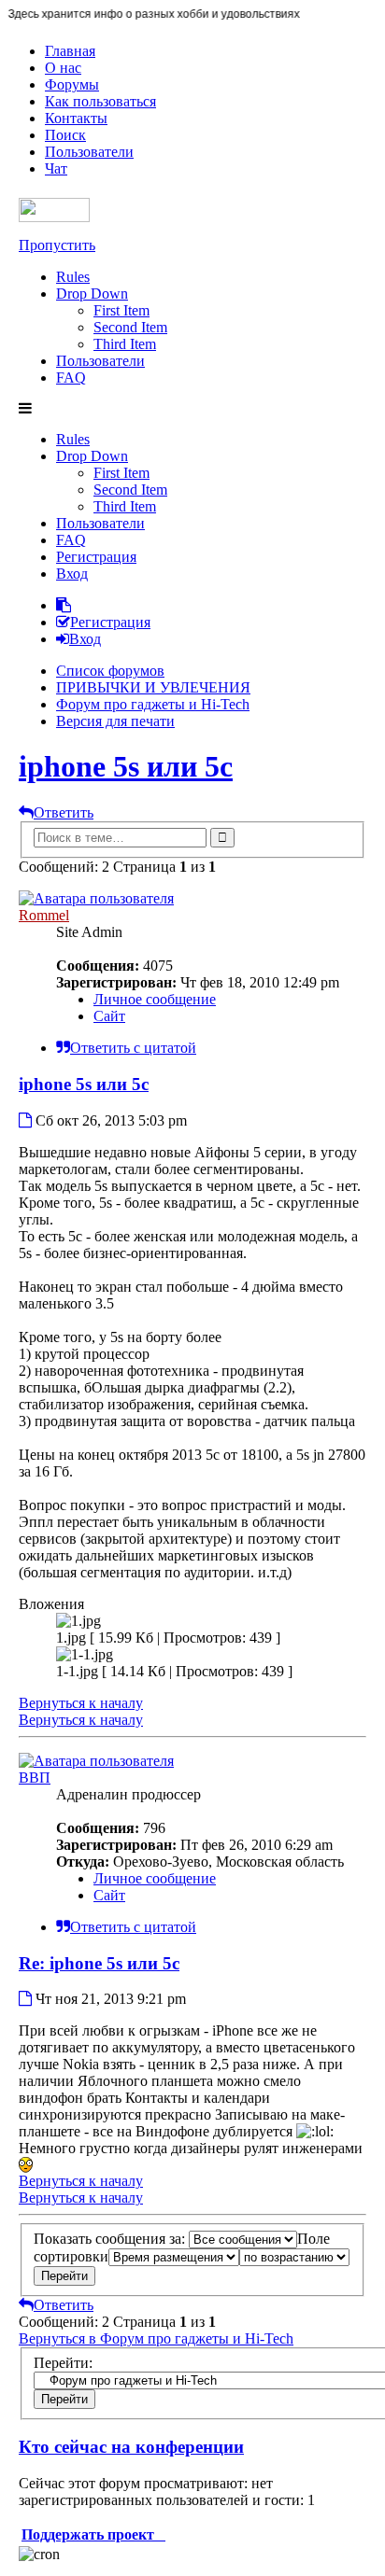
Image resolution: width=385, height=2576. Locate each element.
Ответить (64, 812)
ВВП (35, 1778)
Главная (70, 51)
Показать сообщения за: (111, 2239)
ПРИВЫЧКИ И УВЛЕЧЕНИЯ (153, 687)
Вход (72, 574)
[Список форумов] (54, 217)
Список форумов (110, 671)
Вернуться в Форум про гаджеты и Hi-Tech (156, 2338)
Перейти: (63, 2363)
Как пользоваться (100, 101)
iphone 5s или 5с (126, 766)
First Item (121, 310)
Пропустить (57, 245)
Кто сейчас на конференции (131, 2447)
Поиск (65, 135)
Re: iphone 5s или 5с (99, 1963)
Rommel (44, 915)
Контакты (76, 118)
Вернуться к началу (81, 1703)
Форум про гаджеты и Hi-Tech (153, 704)
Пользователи (89, 152)
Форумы (72, 84)
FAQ (71, 378)
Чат (56, 168)
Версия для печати (115, 721)
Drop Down (92, 294)
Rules (73, 277)
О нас (63, 68)
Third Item (125, 344)
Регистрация (96, 557)
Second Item (130, 327)
